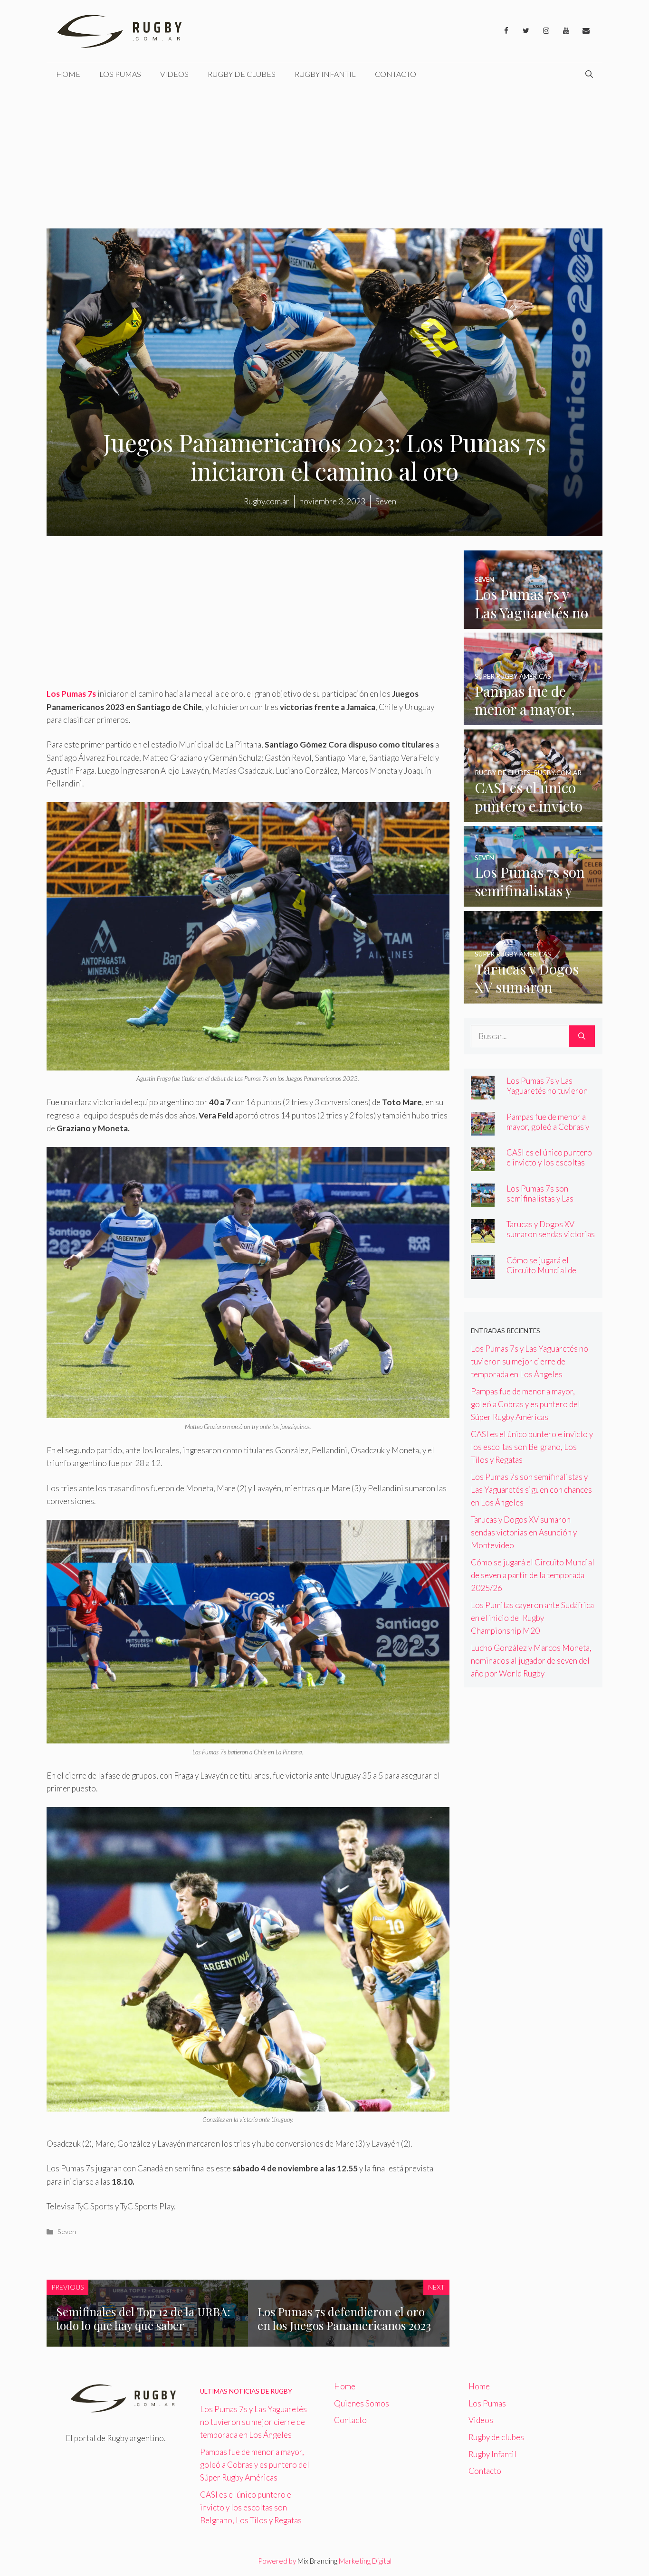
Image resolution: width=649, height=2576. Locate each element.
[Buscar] (582, 1036)
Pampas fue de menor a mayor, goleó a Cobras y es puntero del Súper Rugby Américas (548, 1132)
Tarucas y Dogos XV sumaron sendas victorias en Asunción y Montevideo (551, 1239)
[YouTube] (566, 31)
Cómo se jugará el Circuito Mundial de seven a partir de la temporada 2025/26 (542, 1275)
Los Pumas (120, 74)
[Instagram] (546, 31)
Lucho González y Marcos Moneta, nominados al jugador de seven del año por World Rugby (531, 1661)
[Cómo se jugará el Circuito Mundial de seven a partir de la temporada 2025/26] (483, 1272)
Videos (174, 74)
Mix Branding (317, 2561)
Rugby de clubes (242, 74)
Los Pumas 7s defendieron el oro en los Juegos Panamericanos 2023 (344, 2318)
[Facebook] (506, 31)
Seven (67, 2231)
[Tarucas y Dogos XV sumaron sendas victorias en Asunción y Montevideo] (533, 997)
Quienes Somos (362, 2403)
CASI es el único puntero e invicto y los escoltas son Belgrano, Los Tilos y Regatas (550, 1167)
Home (68, 74)
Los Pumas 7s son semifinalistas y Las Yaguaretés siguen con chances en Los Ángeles (548, 1203)
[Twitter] (526, 31)
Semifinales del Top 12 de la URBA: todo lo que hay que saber (143, 2318)
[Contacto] (586, 31)
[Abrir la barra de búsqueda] (589, 74)
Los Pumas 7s (71, 694)
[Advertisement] (324, 157)
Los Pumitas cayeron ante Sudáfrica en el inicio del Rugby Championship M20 (532, 1618)
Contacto (396, 74)
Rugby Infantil (325, 74)
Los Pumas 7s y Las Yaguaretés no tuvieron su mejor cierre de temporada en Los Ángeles (530, 1361)
